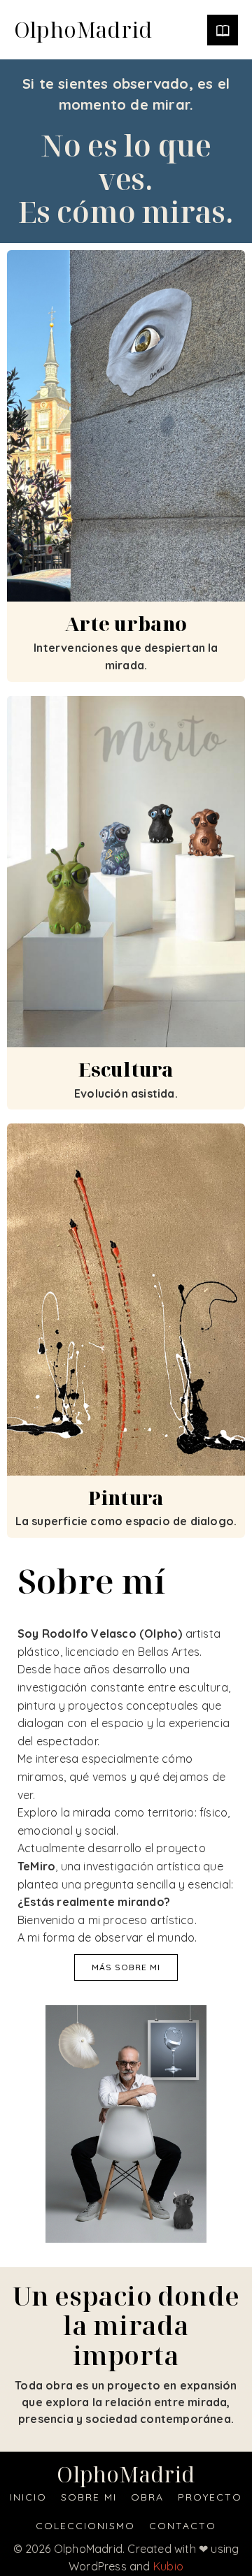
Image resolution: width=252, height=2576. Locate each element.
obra (147, 2497)
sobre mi (89, 2497)
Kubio (168, 2566)
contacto (183, 2526)
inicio (28, 2497)
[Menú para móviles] (223, 30)
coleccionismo (85, 2526)
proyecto (210, 2497)
